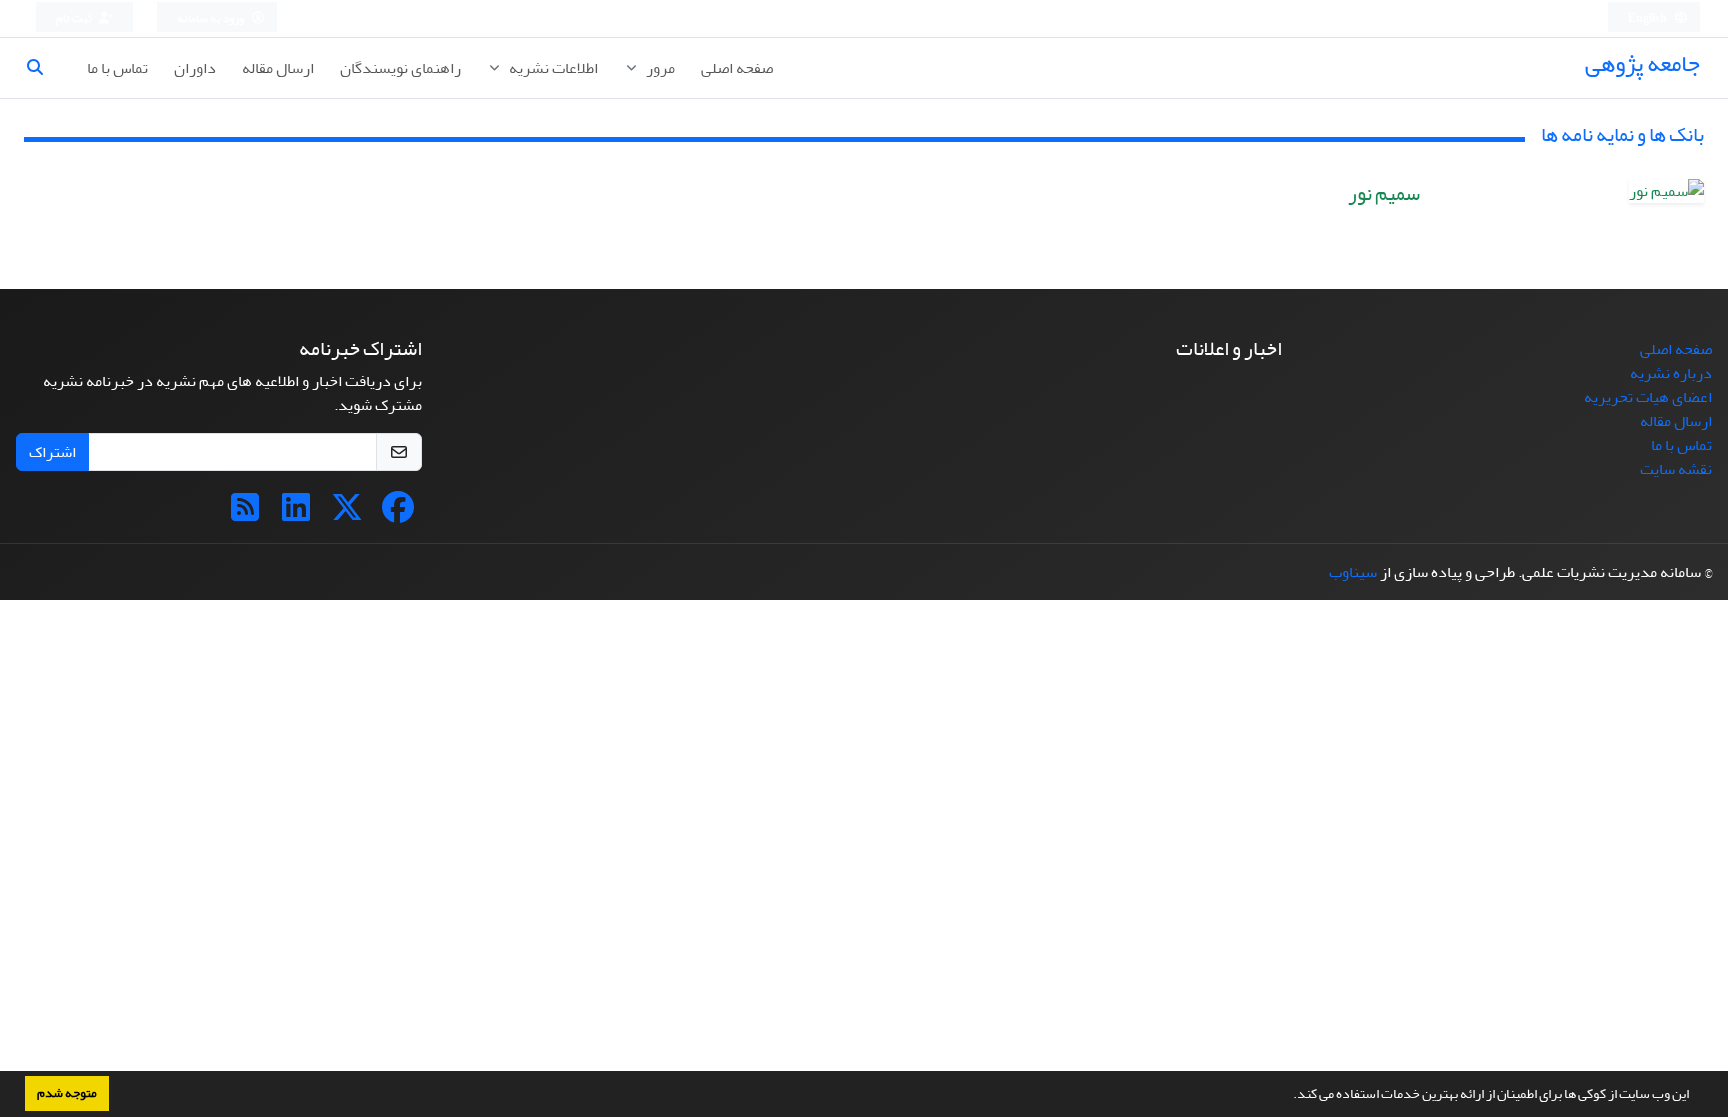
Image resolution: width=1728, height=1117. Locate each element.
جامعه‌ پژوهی (1642, 63)
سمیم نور (1384, 193)
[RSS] (245, 514)
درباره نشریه (1671, 373)
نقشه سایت (1676, 469)
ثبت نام (75, 18)
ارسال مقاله (278, 68)
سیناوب (1353, 572)
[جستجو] (43, 68)
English (1648, 18)
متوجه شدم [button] (67, 1093)
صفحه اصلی (737, 68)
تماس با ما (117, 68)
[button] (1288, 1096)
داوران (195, 68)
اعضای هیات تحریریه (1648, 397)
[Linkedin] (296, 514)
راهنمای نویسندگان (400, 68)
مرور (659, 68)
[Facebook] (398, 514)
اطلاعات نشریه (552, 68)
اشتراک (52, 452)
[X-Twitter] (347, 514)
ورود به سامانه (211, 18)
